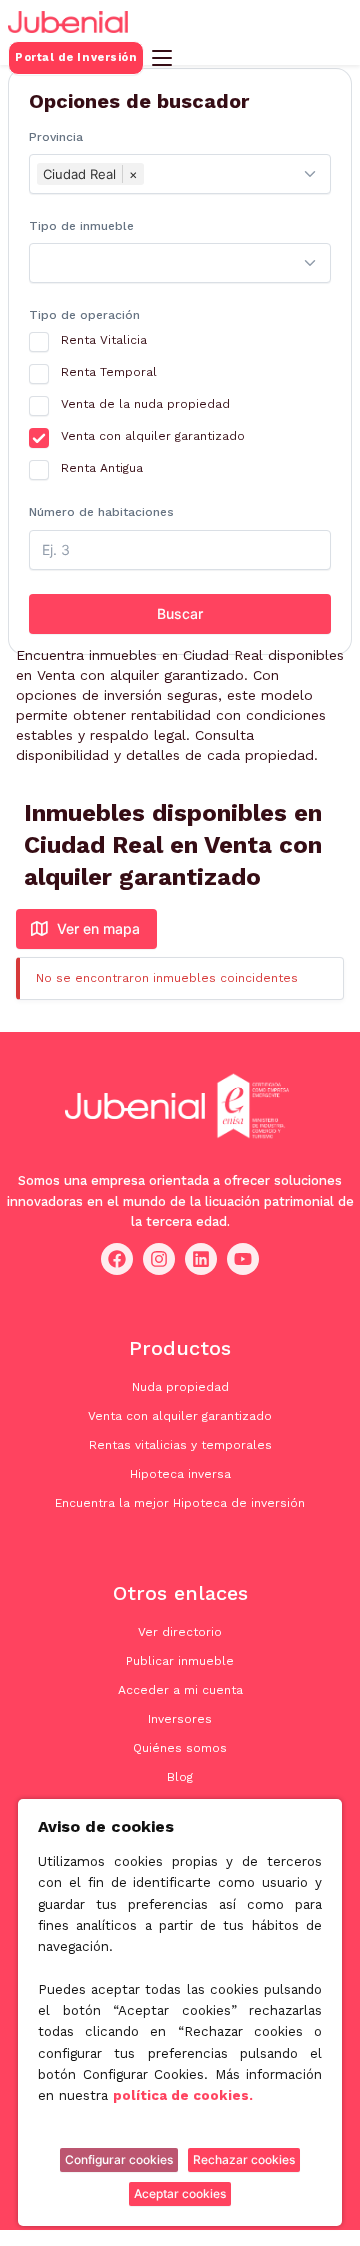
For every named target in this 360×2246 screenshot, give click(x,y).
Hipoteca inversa (180, 1474)
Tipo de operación (84, 315)
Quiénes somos (180, 1748)
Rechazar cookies (244, 2159)
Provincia (56, 137)
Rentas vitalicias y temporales (180, 1445)
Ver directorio (180, 1632)
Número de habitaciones (101, 512)
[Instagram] (159, 1259)
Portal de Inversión (76, 57)
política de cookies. (183, 2095)
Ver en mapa (98, 928)
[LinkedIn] (201, 1259)
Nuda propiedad (180, 1387)
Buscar (180, 613)
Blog (180, 1777)
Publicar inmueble (180, 1661)
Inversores (180, 1719)
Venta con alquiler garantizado (180, 1416)
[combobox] (180, 174)
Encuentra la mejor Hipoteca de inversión (180, 1503)
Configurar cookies (119, 2159)
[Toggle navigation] (162, 58)
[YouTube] (243, 1259)
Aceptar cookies (180, 2193)
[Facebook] (117, 1259)
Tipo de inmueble (81, 226)
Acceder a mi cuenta (180, 1690)
